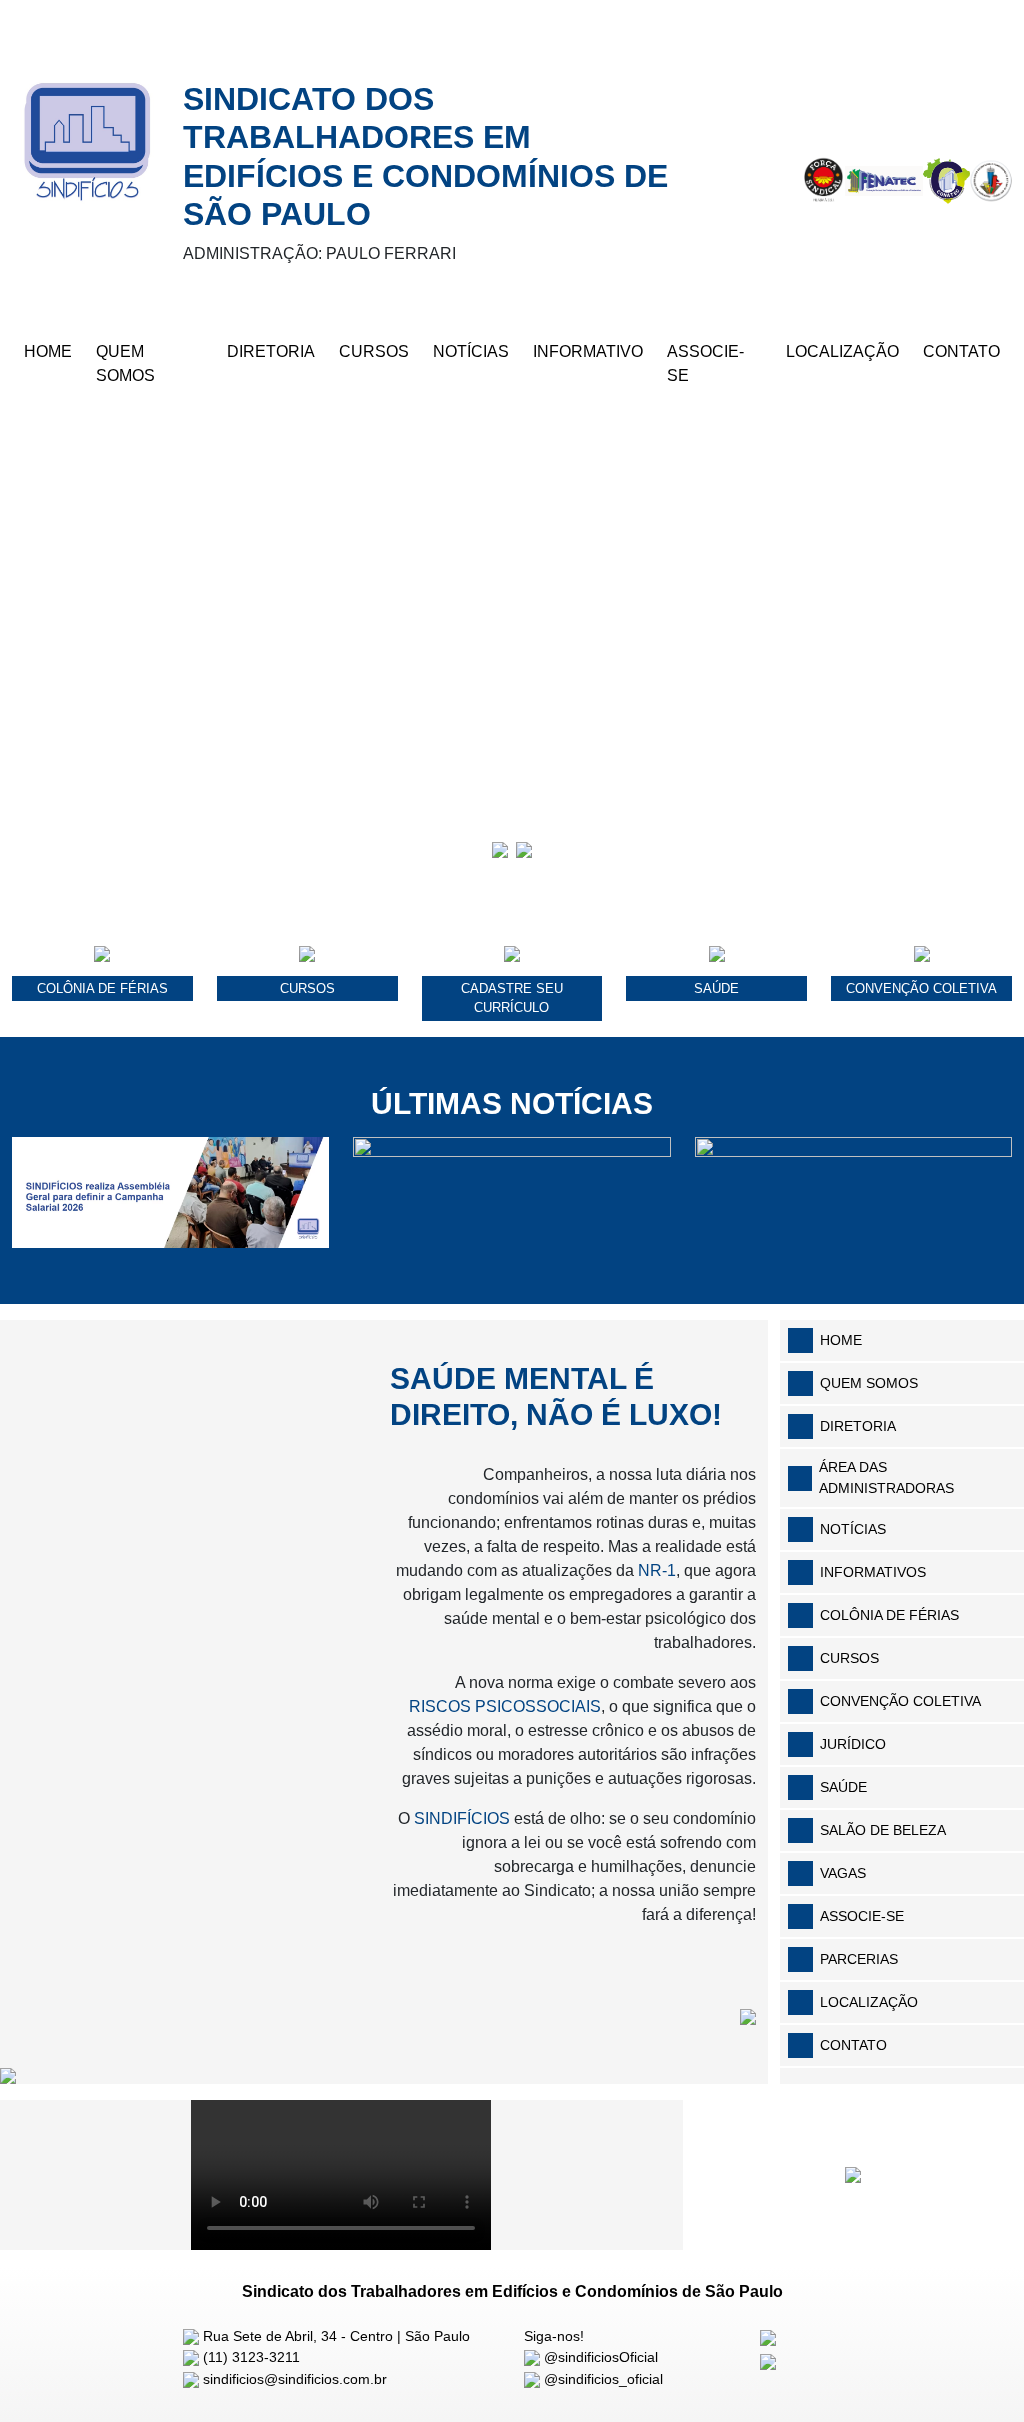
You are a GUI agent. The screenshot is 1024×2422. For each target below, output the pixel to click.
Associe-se (705, 363)
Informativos (873, 1572)
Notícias (471, 351)
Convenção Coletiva (900, 1701)
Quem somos (869, 1383)
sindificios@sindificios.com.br (293, 2379)
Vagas (843, 1873)
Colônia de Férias (889, 1615)
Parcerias (859, 1959)
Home (48, 351)
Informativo (588, 351)
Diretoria (271, 351)
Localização (842, 351)
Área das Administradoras (886, 1477)
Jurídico (853, 1744)
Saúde (843, 1787)
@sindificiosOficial (599, 2357)
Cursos (374, 351)
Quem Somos (125, 363)
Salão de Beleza (883, 1830)
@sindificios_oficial (601, 2379)
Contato (961, 351)
